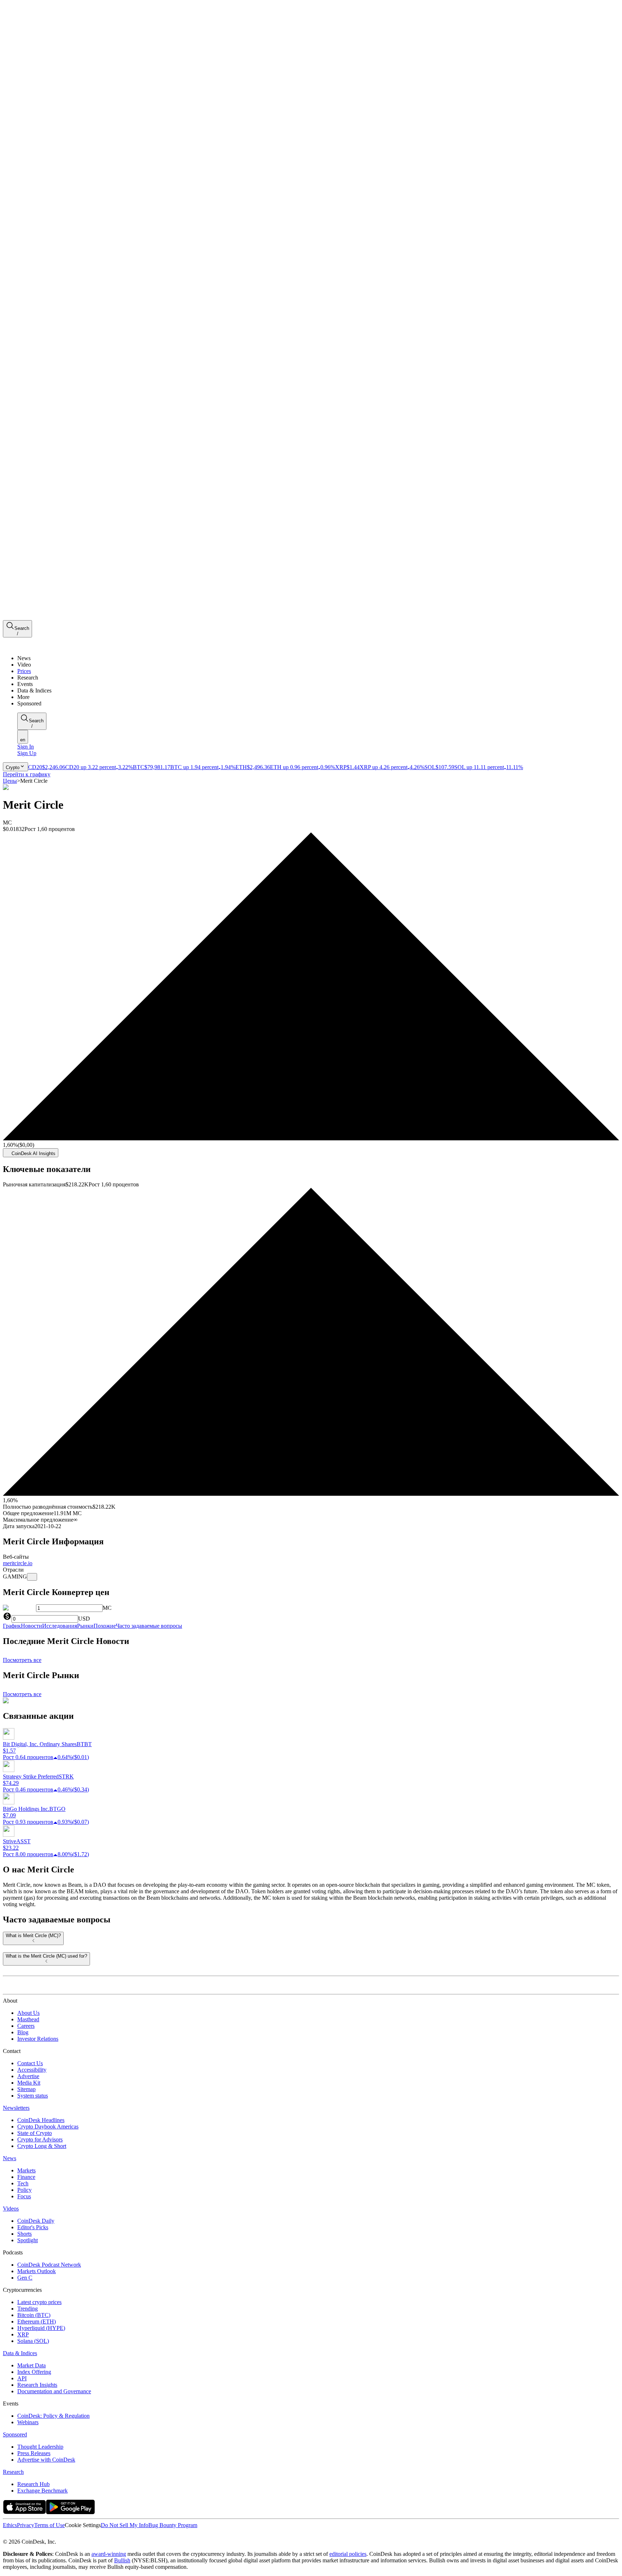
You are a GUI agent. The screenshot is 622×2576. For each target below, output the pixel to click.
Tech (23, 2183)
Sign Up (27, 753)
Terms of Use (49, 2525)
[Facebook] (13, 2535)
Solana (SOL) (33, 2341)
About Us (28, 2013)
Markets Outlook (37, 2271)
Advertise (28, 2076)
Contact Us (30, 2063)
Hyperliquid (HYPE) (41, 2328)
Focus (24, 2196)
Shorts (24, 2234)
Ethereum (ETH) (37, 2321)
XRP (23, 2334)
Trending (28, 2309)
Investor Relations (38, 2039)
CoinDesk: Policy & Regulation (53, 2416)
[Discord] (62, 2535)
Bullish (122, 2560)
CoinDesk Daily (36, 2221)
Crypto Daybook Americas (48, 2127)
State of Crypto (35, 2133)
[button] (318, 697)
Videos (11, 2209)
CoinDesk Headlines (41, 2120)
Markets (26, 2170)
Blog (23, 2032)
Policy (24, 2190)
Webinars (28, 2422)
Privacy (26, 2525)
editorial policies (348, 2554)
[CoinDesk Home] (30, 646)
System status (33, 2096)
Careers (26, 2026)
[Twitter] (6, 2535)
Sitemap (26, 2089)
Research (13, 2472)
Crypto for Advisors (40, 2139)
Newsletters (16, 2108)
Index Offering (34, 2372)
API (22, 2378)
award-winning (109, 2554)
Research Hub (33, 2484)
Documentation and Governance (54, 2391)
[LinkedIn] (22, 2535)
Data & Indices (20, 2353)
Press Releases (34, 2453)
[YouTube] (45, 2535)
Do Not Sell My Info (125, 2525)
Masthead (28, 2019)
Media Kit (29, 2083)
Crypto (13, 767)
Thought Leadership (40, 2447)
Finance (26, 2177)
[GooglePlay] (70, 2512)
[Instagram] (37, 2535)
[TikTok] (53, 2535)
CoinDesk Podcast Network (49, 2265)
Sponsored (15, 2434)
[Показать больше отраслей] (32, 1577)
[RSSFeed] (30, 2535)
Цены (10, 781)
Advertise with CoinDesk (46, 2460)
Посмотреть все (22, 1660)
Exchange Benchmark (42, 2491)
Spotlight (28, 2240)
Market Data (31, 2365)
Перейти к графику (27, 774)
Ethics (10, 2525)
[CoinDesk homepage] (30, 1988)
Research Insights (37, 2385)
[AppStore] (24, 2512)
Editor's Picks (33, 2227)
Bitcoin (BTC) (34, 2315)
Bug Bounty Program (173, 2525)
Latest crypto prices (39, 2302)
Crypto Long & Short (42, 2146)
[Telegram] (71, 2535)
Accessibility (32, 2070)
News (10, 2158)
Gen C (25, 2278)
